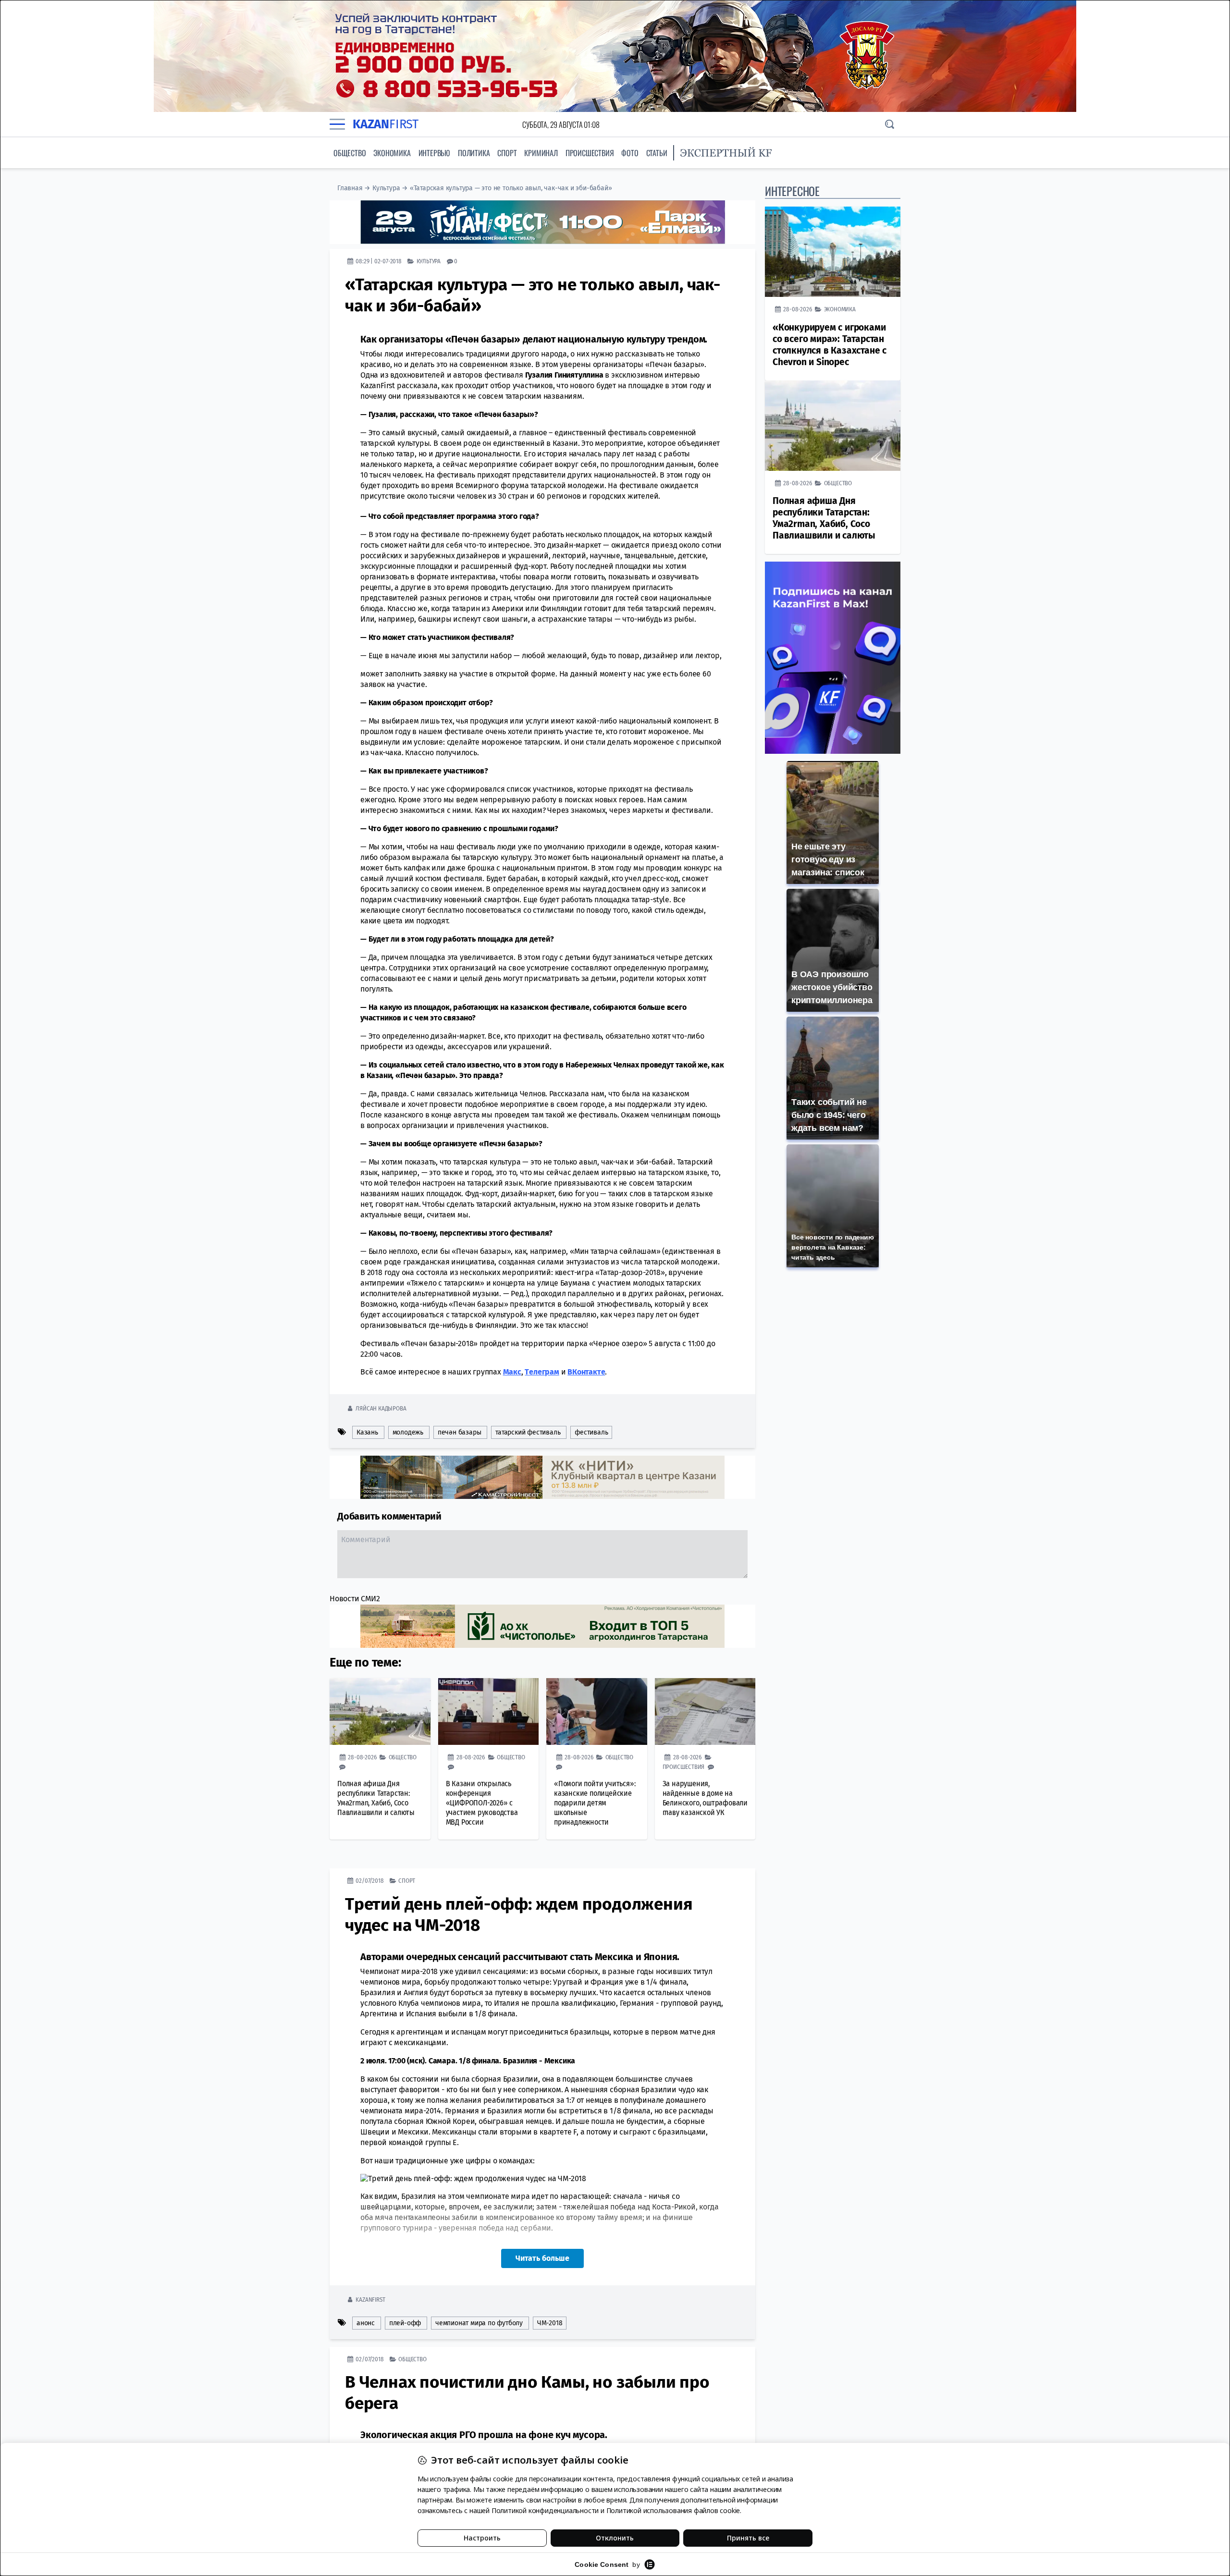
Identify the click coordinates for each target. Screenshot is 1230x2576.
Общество (350, 153)
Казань (367, 1432)
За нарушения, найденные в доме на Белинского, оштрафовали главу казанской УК (705, 1797)
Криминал (541, 153)
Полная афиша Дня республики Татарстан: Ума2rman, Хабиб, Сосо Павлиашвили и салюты (376, 1797)
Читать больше (542, 2258)
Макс (512, 1371)
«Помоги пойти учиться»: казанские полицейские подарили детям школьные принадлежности (595, 1802)
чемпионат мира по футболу (479, 2323)
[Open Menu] (337, 124)
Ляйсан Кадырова (381, 1408)
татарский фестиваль (528, 1432)
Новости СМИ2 (355, 1598)
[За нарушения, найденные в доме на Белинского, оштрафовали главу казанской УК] (705, 1711)
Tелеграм (542, 1371)
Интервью (434, 153)
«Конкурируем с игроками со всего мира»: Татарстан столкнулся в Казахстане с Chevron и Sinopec (830, 345)
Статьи (657, 153)
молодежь (408, 1432)
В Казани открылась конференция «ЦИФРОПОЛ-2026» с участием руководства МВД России (482, 1802)
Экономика (392, 153)
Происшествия (590, 153)
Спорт (507, 153)
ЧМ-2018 (550, 2323)
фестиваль (591, 1432)
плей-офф (405, 2323)
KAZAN (386, 124)
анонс (366, 2323)
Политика (474, 153)
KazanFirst (370, 2299)
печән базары (460, 1432)
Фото (630, 153)
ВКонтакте (586, 1371)
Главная (350, 188)
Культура (386, 188)
